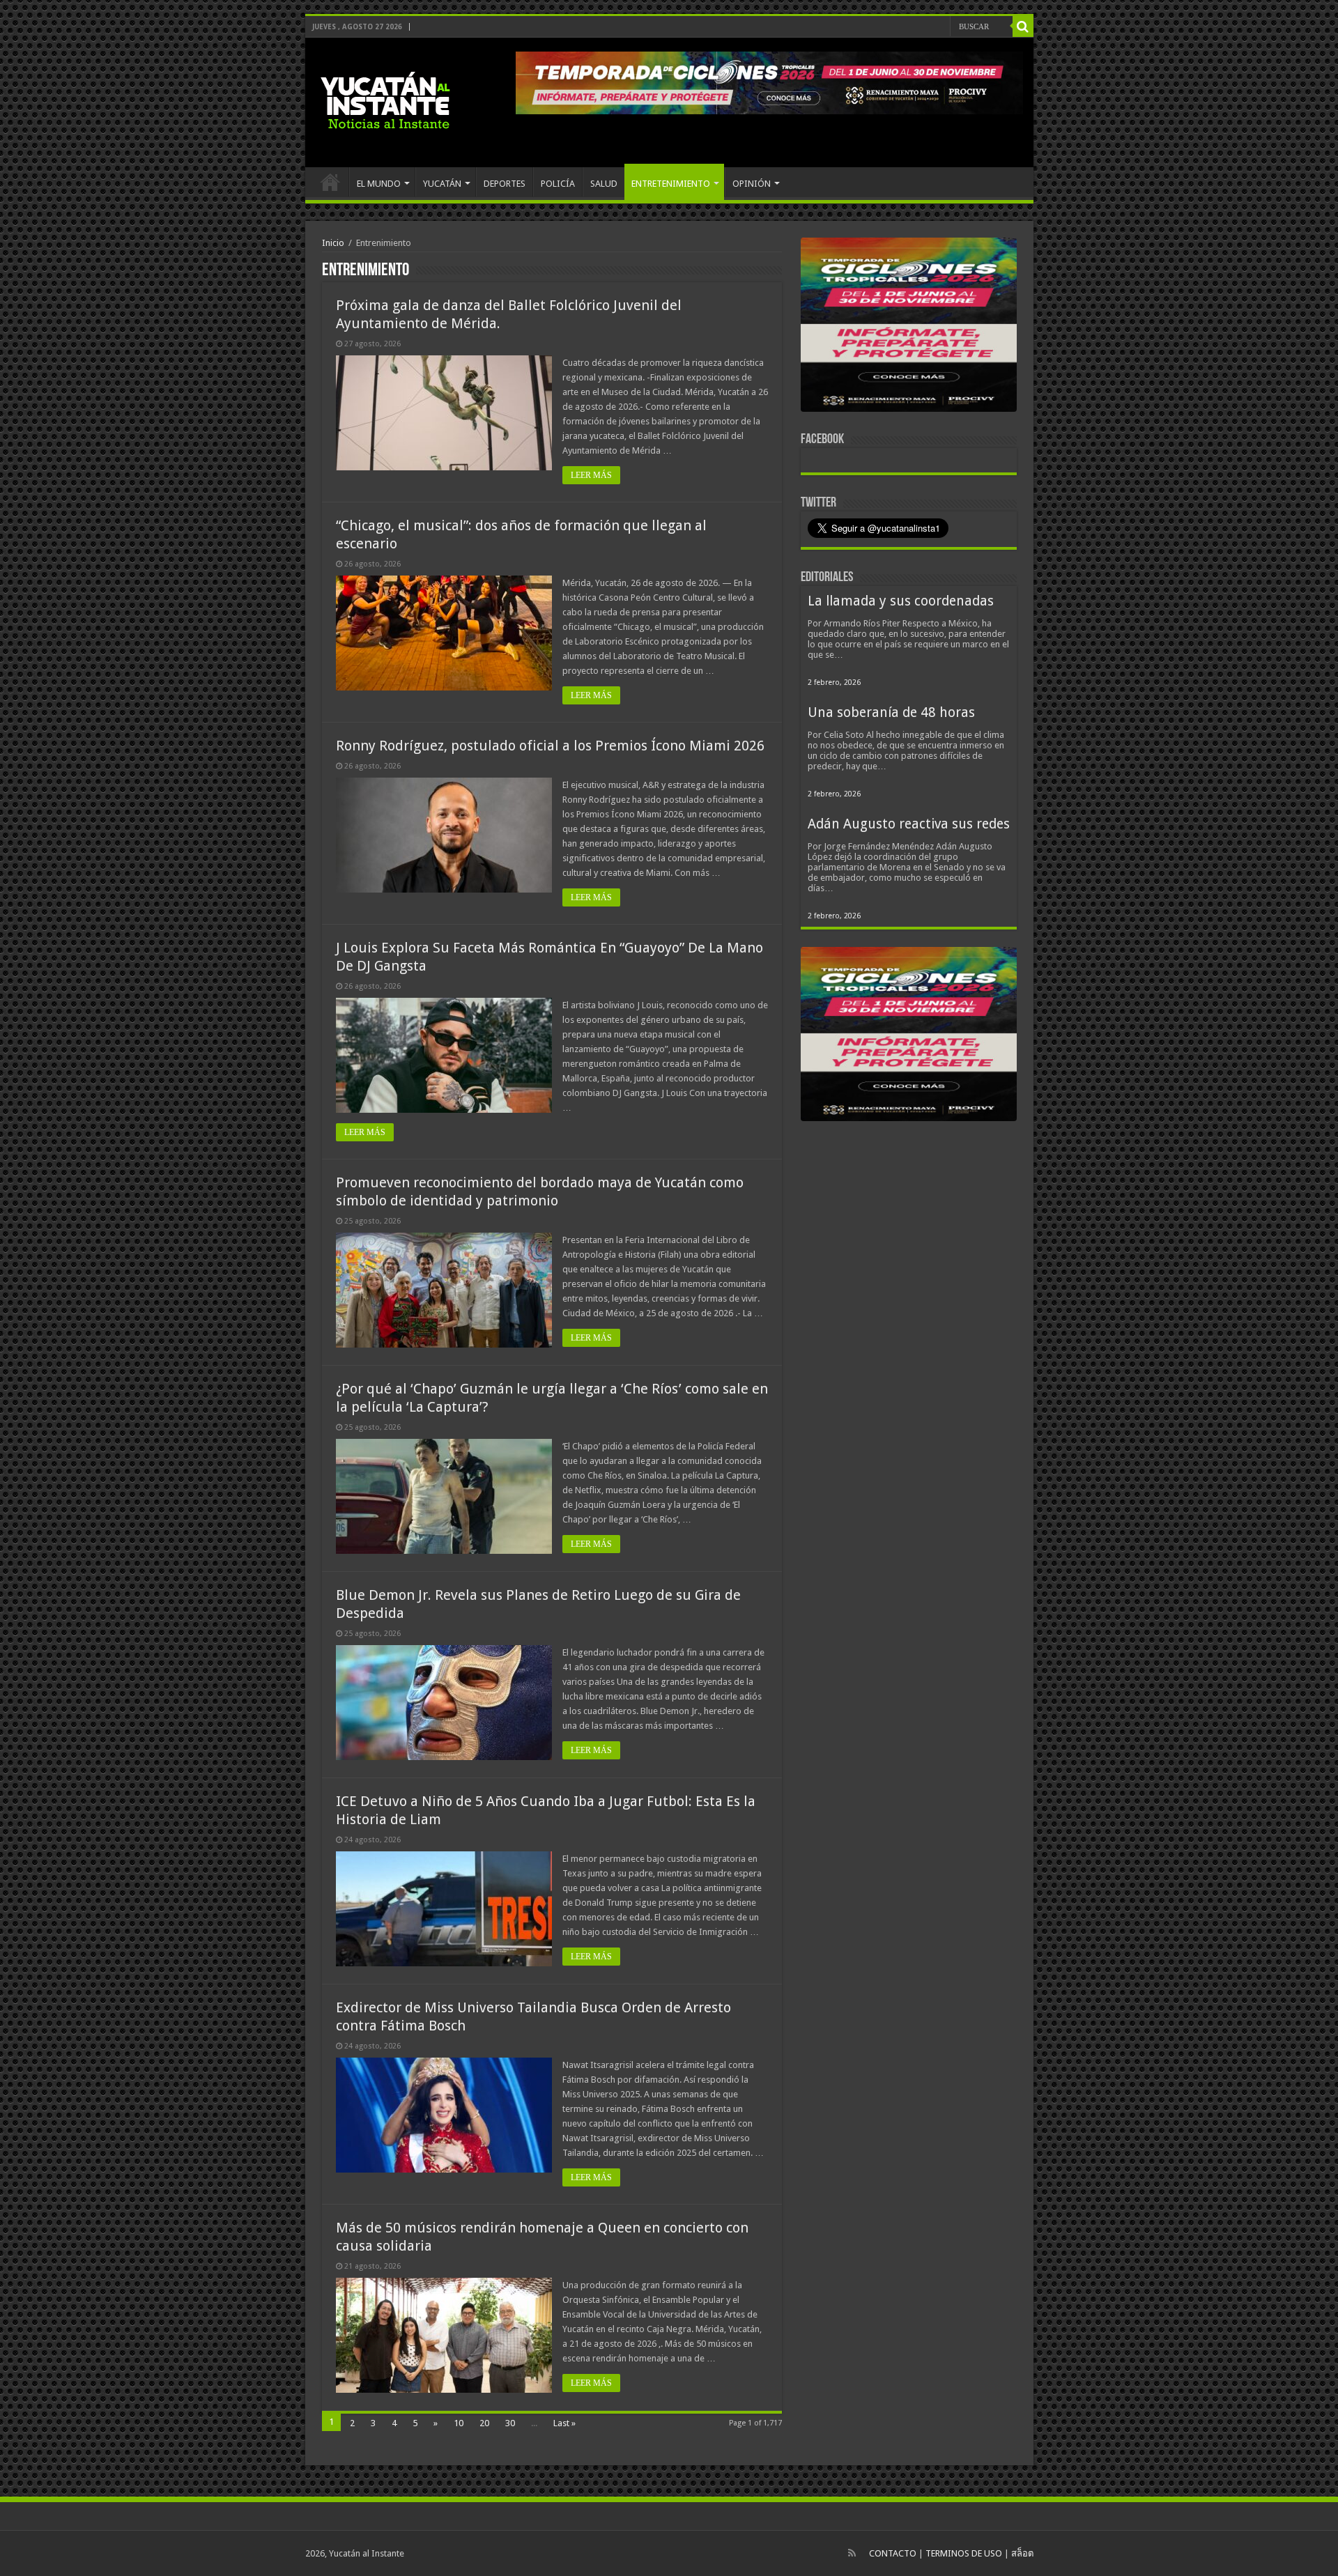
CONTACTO (893, 2553)
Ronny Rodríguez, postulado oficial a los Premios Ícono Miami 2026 (550, 746)
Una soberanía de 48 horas (891, 712)
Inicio (333, 243)
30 (510, 2423)
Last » (564, 2423)
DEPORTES (505, 184)
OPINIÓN (752, 184)
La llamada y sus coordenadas (901, 601)
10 (459, 2423)
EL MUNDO (379, 184)
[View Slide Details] (909, 327)
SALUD (604, 184)
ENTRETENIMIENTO (671, 184)
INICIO (330, 182)
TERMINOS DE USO (964, 2553)
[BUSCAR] (1023, 26)
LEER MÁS (591, 475)
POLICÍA (558, 184)
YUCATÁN (442, 184)
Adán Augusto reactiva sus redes (909, 824)
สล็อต (1022, 2553)
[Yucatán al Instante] (385, 100)
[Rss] (852, 2553)
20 (484, 2423)
